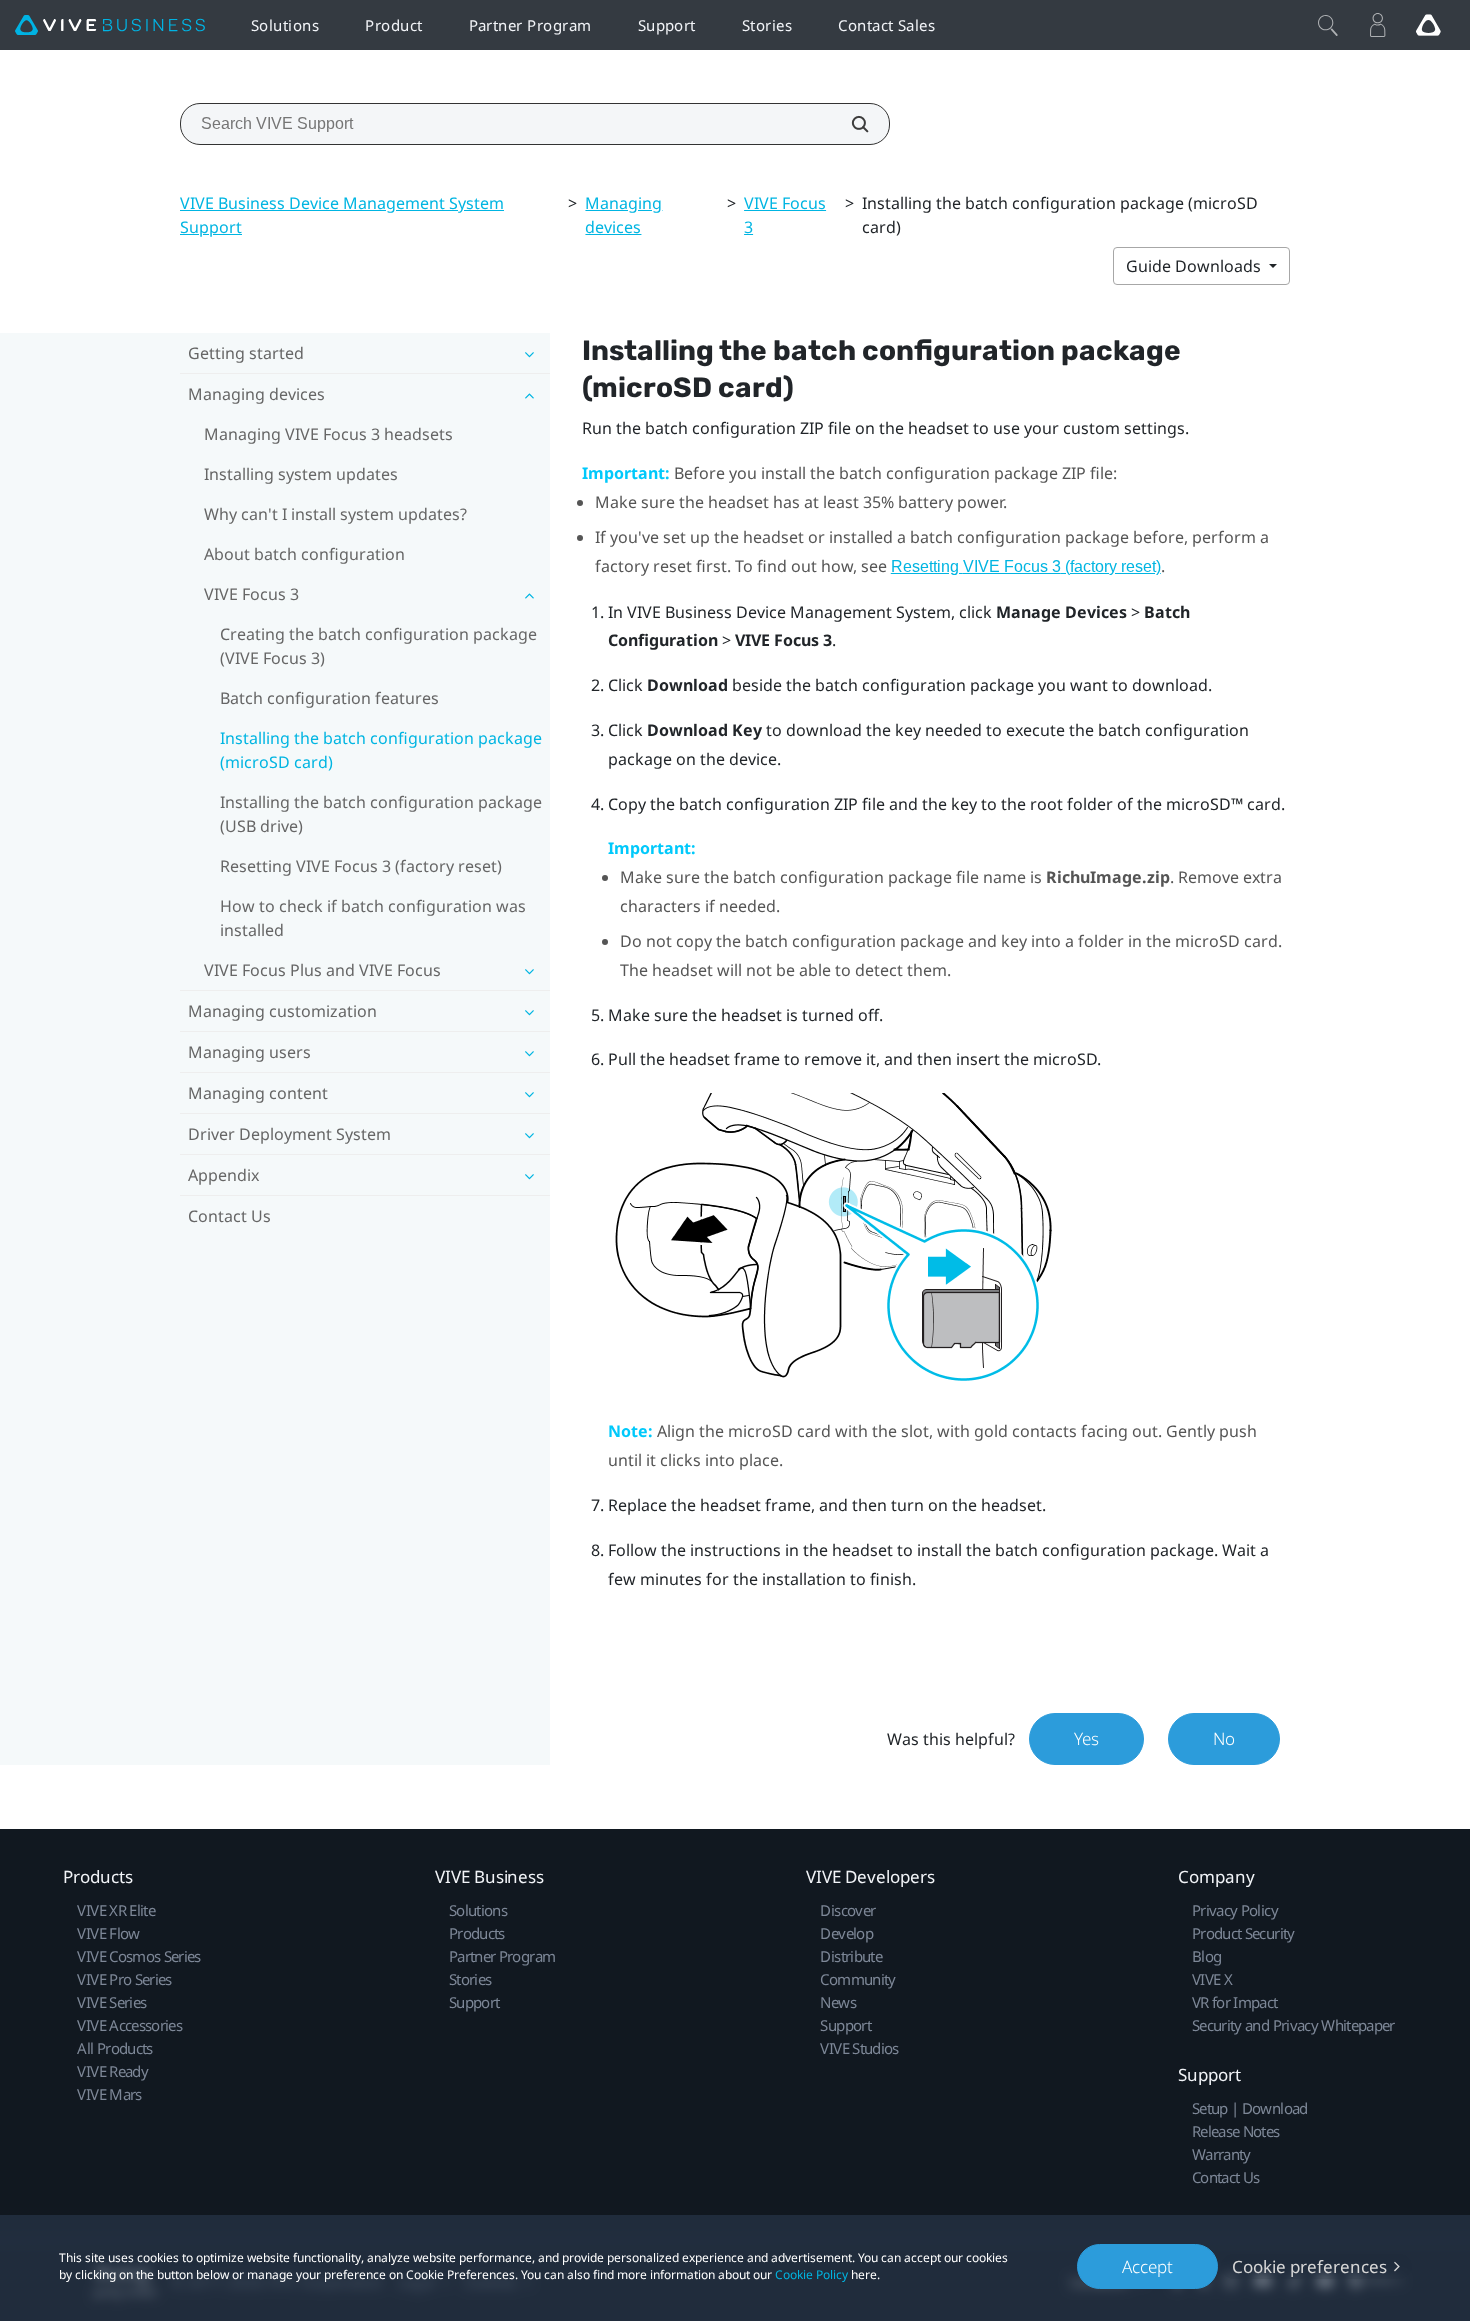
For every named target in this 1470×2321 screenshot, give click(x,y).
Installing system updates (301, 474)
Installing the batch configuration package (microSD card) (381, 750)
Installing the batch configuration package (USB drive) (381, 814)
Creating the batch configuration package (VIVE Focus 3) (378, 646)
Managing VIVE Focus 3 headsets (328, 434)
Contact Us (229, 1216)
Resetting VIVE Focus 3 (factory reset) (361, 866)
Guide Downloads (1195, 266)
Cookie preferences (1309, 2266)
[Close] (1328, 25)
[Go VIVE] (1428, 25)
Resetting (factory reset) (1026, 566)
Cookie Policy (811, 2274)
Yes (1086, 1738)
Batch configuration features (329, 698)
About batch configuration (304, 554)
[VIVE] (110, 25)
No (1224, 1738)
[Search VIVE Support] (849, 124)
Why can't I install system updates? (335, 514)
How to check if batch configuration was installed (373, 918)
